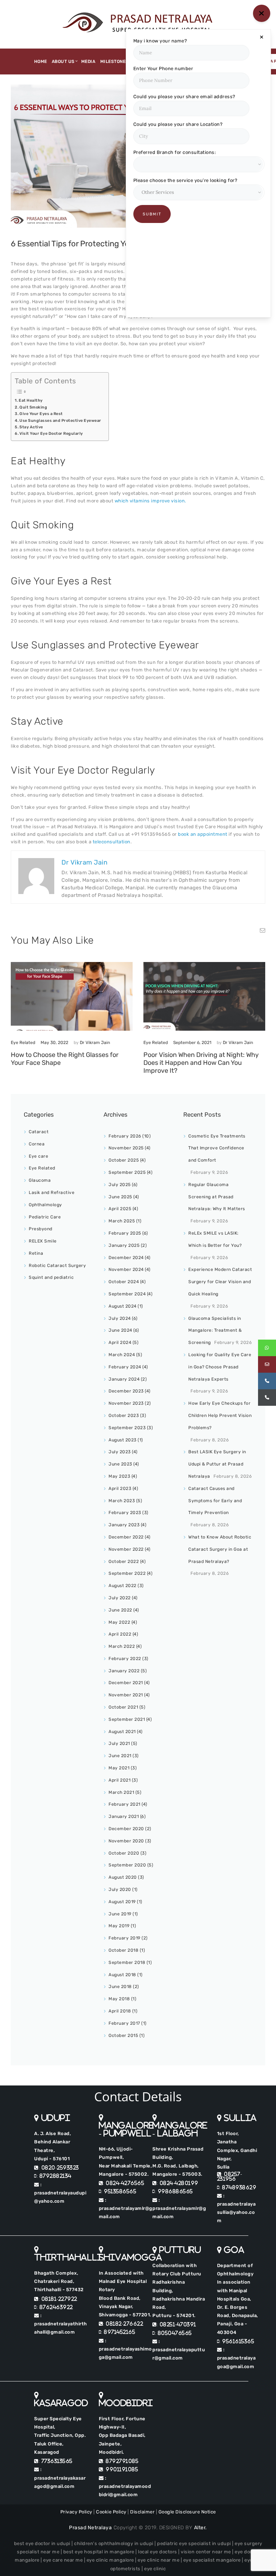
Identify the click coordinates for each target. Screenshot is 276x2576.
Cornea (37, 1144)
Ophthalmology (45, 1205)
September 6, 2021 (192, 1043)
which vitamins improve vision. (150, 501)
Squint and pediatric (51, 1277)
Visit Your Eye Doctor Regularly (52, 434)
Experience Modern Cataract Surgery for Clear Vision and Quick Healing (220, 1282)
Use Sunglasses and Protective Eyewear (60, 421)
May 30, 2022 (54, 1043)
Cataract (39, 1132)
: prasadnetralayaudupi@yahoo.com (60, 2193)
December (126, 1258)
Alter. (201, 2528)
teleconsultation (112, 842)
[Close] (262, 37)
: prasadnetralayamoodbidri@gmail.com (125, 2486)
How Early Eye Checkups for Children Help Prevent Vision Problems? (220, 1415)
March (122, 1221)
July (120, 1185)
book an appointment (203, 834)
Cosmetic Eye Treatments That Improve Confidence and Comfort (217, 1148)
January (124, 1245)
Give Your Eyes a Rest (41, 414)
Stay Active (31, 427)
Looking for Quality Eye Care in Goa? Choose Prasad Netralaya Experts (220, 1367)
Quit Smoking (33, 407)
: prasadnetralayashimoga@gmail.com (125, 2349)
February (125, 1136)
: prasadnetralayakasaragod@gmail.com (60, 2478)
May (119, 1476)
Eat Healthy (31, 400)
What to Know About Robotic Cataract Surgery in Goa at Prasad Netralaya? (220, 1549)
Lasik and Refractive (52, 1193)
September (127, 1172)
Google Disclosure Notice (187, 2512)
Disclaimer (142, 2512)
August (123, 1306)
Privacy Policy (76, 2512)
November (126, 1148)
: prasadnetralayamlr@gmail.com (126, 2208)
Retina (36, 1253)
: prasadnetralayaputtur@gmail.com (179, 2350)
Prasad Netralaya (90, 2528)
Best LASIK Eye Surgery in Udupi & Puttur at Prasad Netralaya (217, 1464)
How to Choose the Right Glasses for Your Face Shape (65, 1059)
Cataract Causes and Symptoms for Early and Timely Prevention (215, 1501)
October (124, 1160)
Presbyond (41, 1229)
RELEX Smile (43, 1241)
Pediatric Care (45, 1217)
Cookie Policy (111, 2512)
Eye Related (23, 1043)
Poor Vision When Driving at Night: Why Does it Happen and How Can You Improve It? (201, 1063)
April (120, 1209)
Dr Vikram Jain (95, 1043)
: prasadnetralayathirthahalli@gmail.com (61, 2324)
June (120, 1197)
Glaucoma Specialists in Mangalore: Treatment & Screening (215, 1331)
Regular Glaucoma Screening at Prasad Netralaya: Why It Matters (217, 1197)
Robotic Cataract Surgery (57, 1266)
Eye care (38, 1156)
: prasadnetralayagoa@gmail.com (236, 2358)
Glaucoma (40, 1180)
